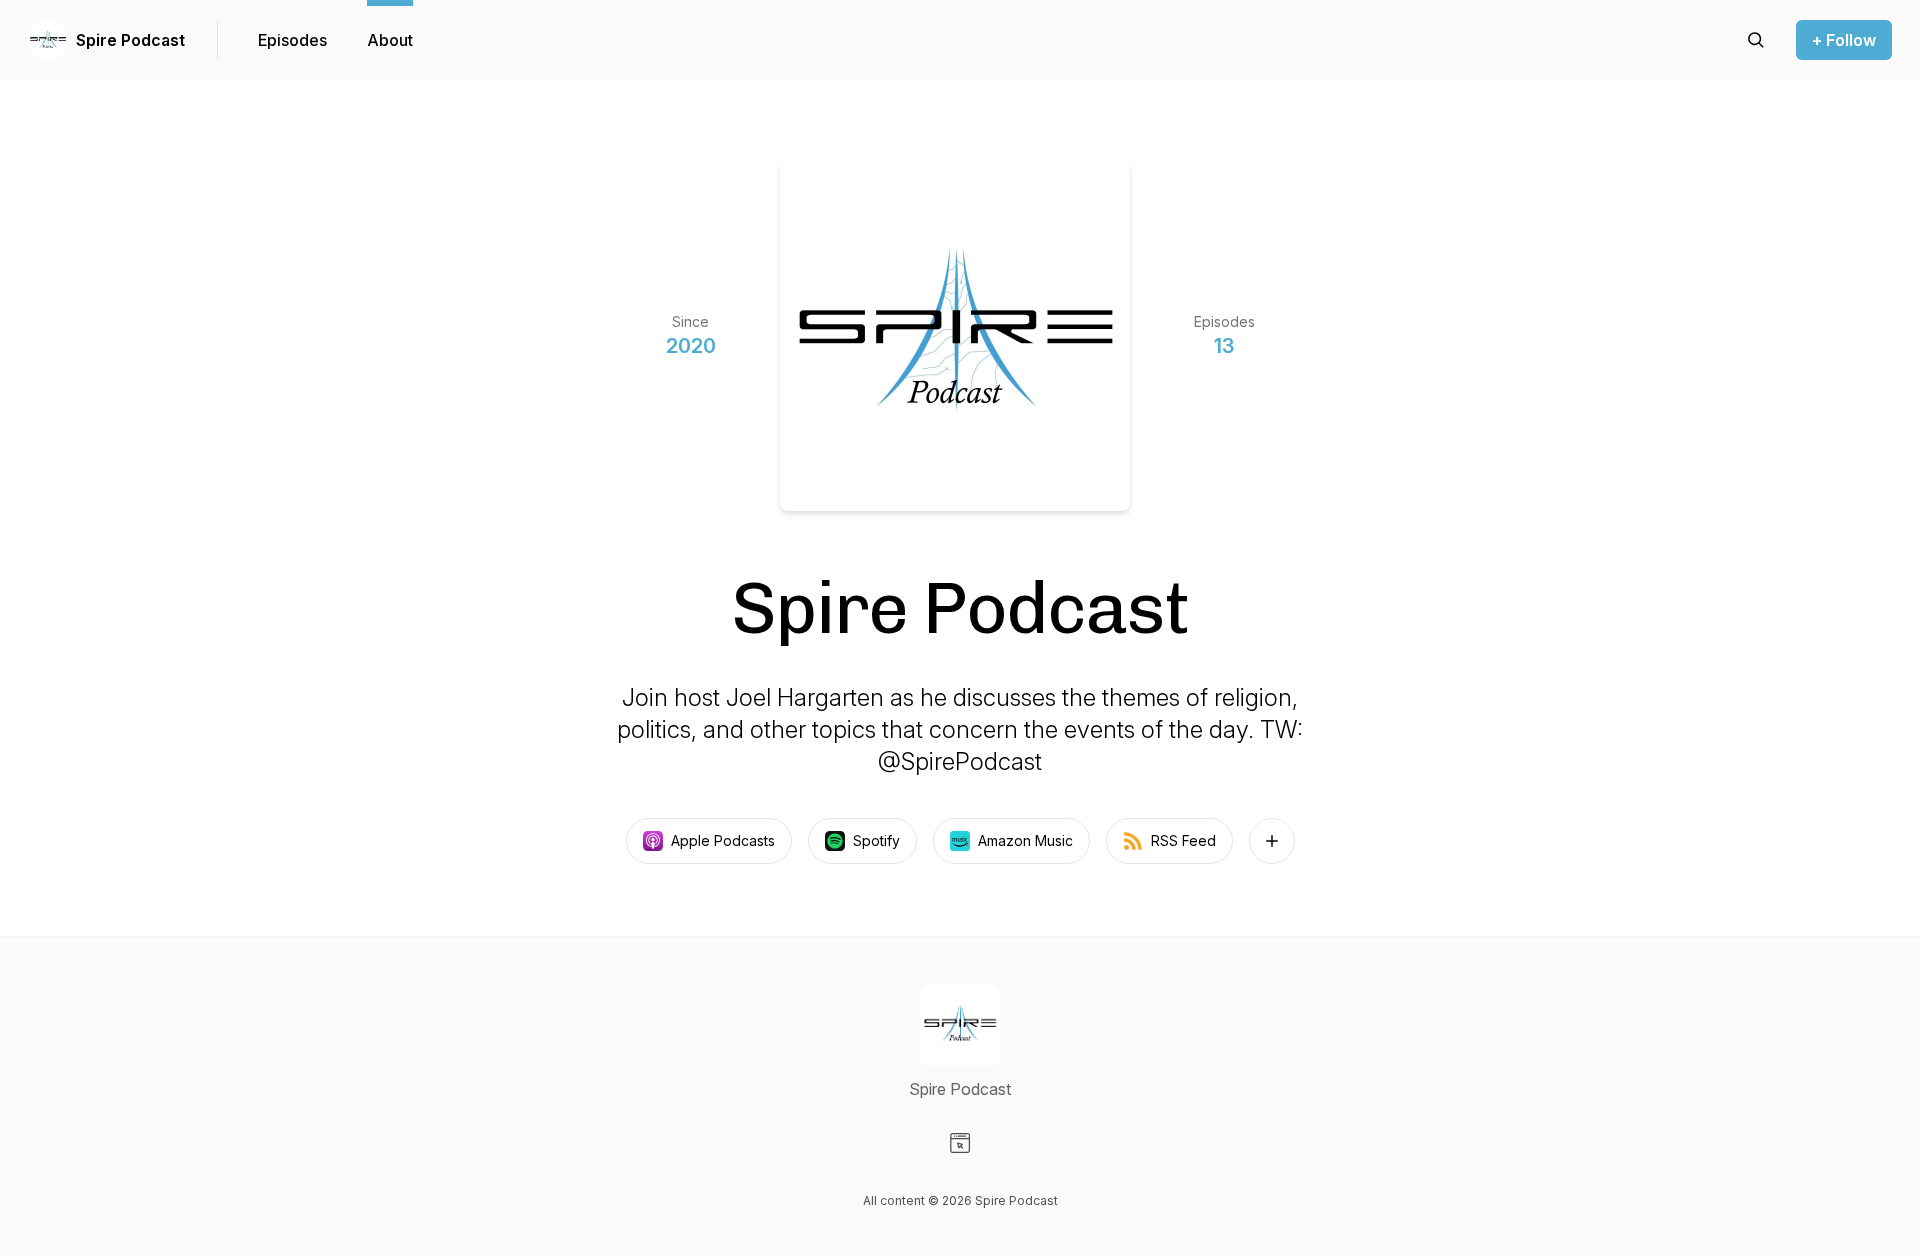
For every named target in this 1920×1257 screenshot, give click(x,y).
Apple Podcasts (723, 840)
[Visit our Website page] (960, 1143)
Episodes (292, 40)
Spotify (876, 840)
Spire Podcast (130, 40)
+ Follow (1844, 40)
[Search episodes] (1756, 40)
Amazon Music (1025, 840)
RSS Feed (1183, 840)
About (390, 40)
